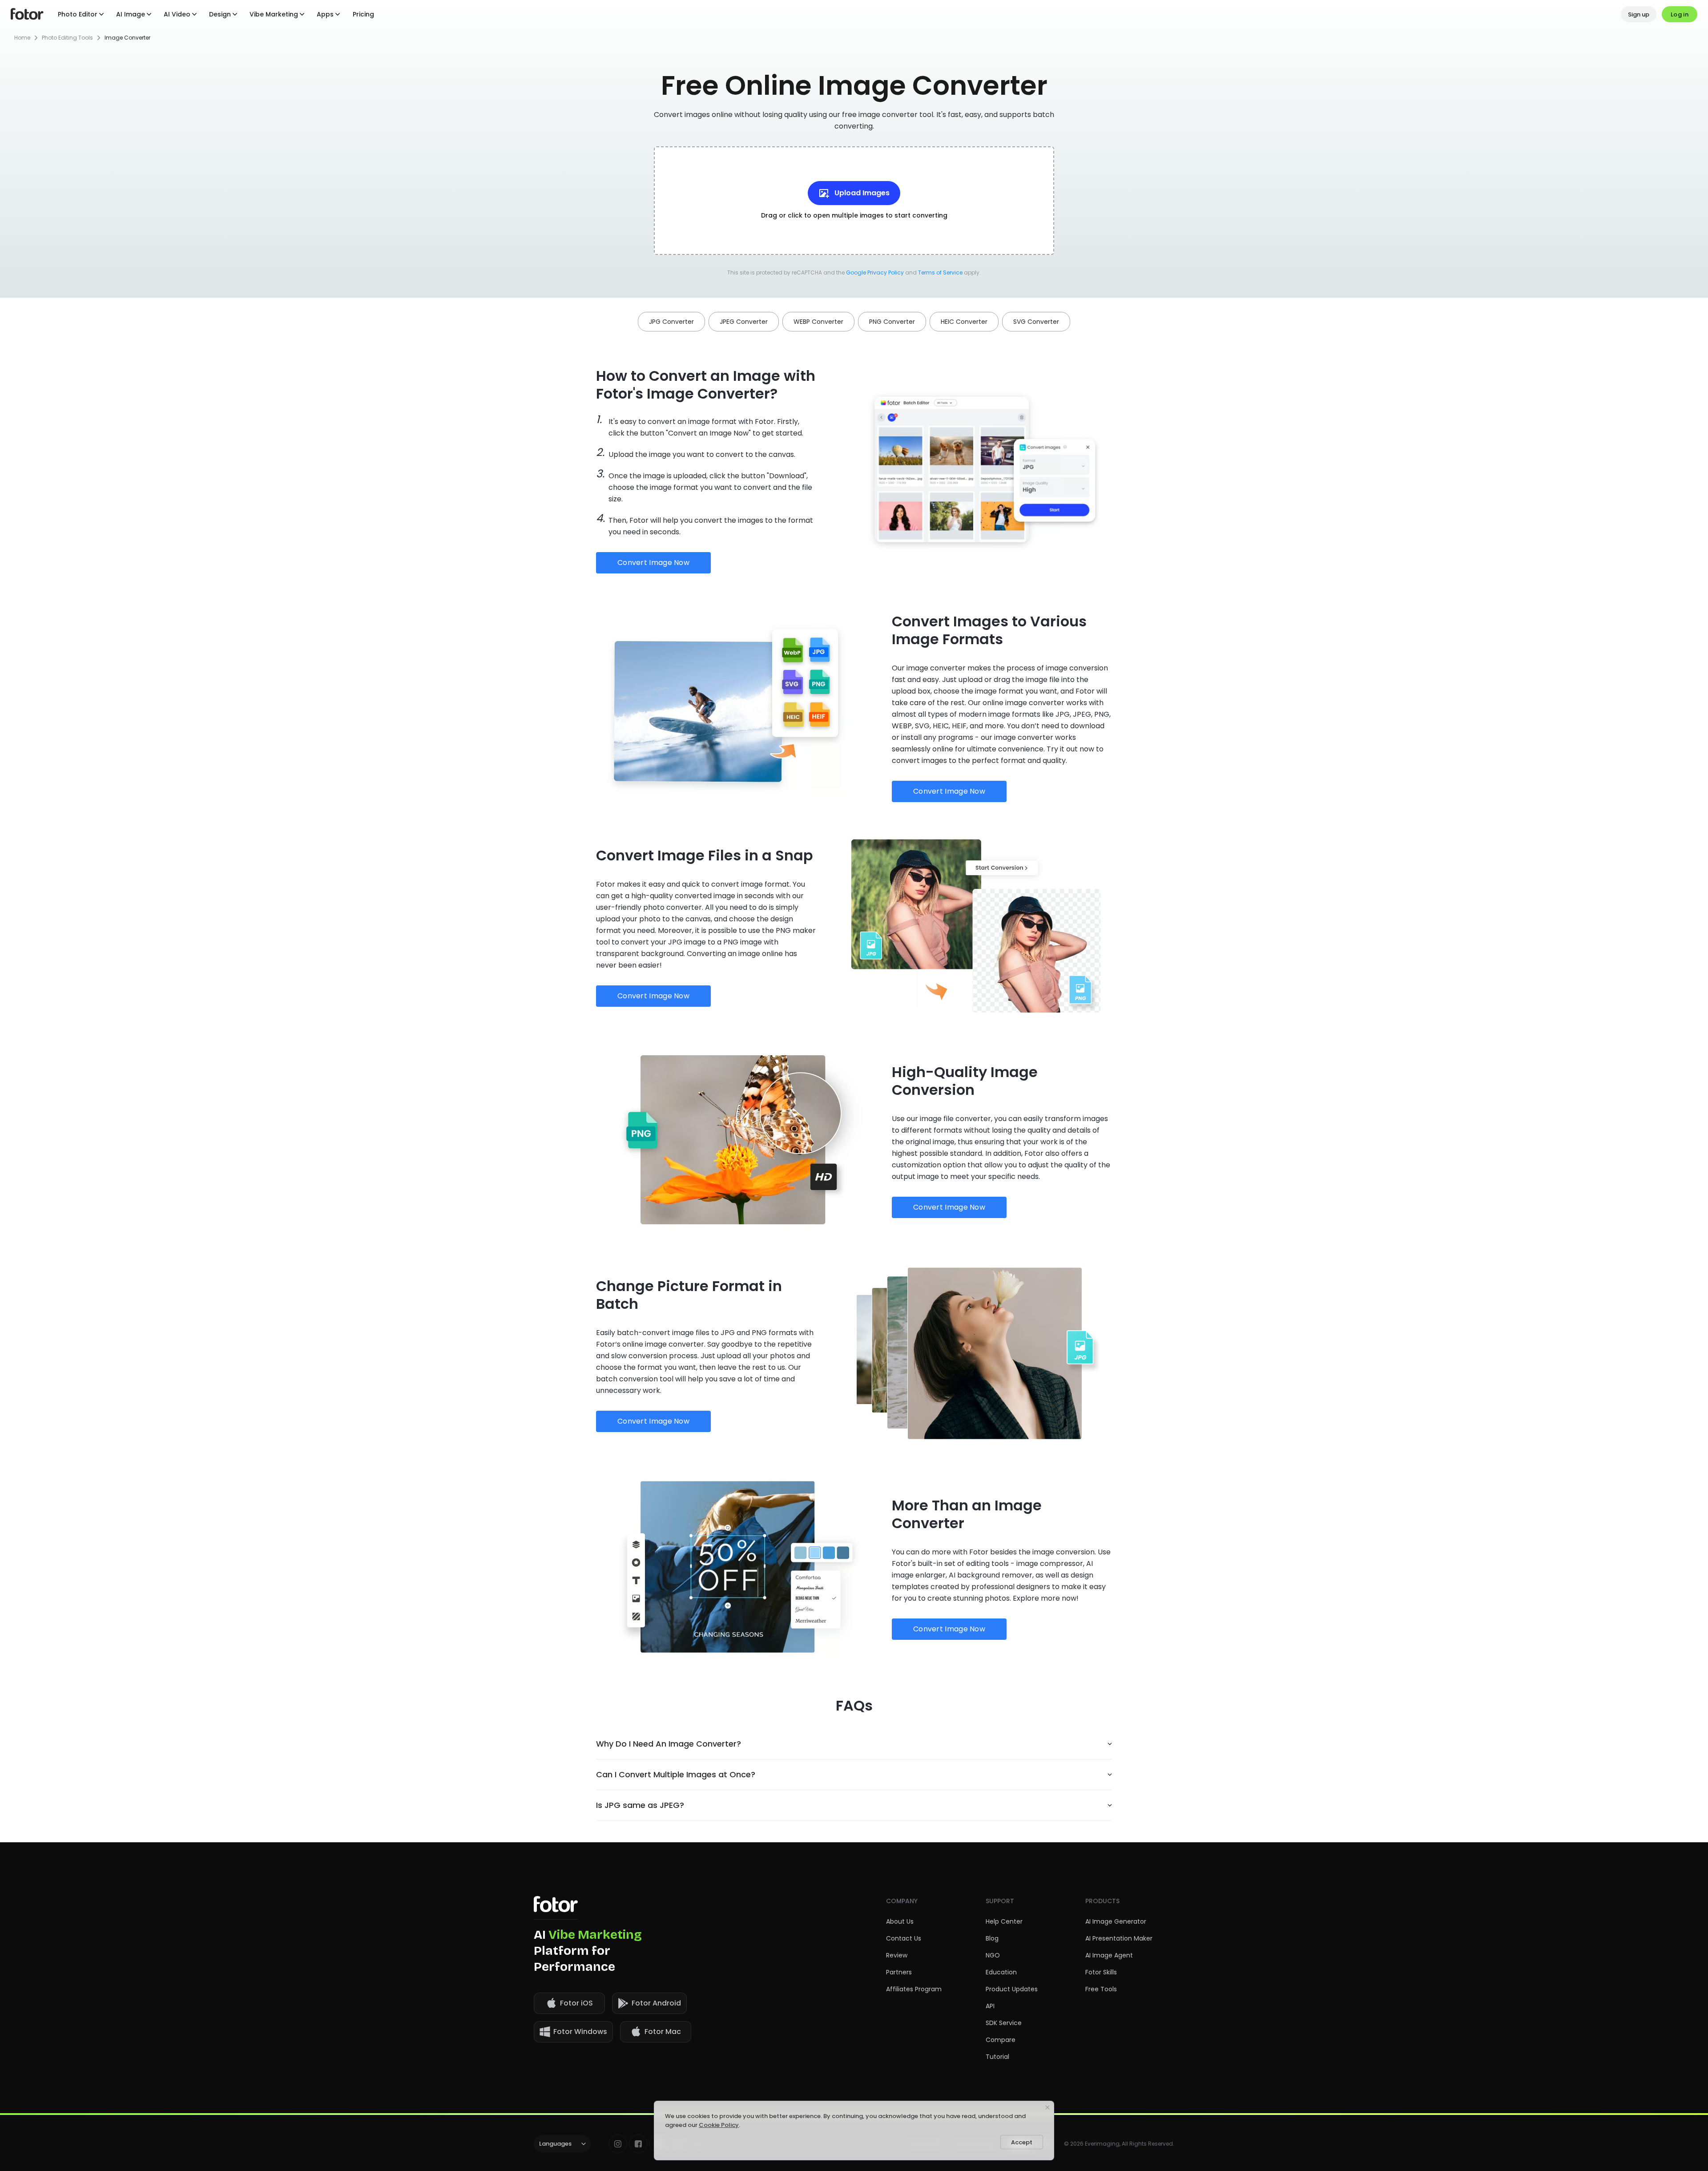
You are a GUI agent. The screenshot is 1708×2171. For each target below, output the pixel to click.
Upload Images (862, 193)
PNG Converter (892, 322)
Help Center (1004, 1921)
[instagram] (618, 2144)
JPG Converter (671, 322)
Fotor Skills (1101, 1972)
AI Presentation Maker (1119, 1938)
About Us (900, 1921)
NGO (993, 1955)
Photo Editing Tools (67, 38)
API (990, 2006)
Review (897, 1955)
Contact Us (904, 1938)
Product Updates (1012, 1989)
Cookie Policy (719, 2125)
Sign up (1639, 14)
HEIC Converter (964, 322)
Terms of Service (940, 272)
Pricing (363, 14)
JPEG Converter (744, 322)
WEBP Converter (818, 322)
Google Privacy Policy (876, 272)
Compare (1001, 2040)
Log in (1680, 14)
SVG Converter (1036, 322)
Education (1001, 1972)
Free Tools (1101, 1989)
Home (22, 38)
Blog (992, 1938)
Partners (899, 1972)
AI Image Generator (1116, 1921)
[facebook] (638, 2144)
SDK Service (1004, 2023)
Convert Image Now (653, 563)
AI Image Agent (1109, 1955)
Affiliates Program (914, 1989)
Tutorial (997, 2057)
